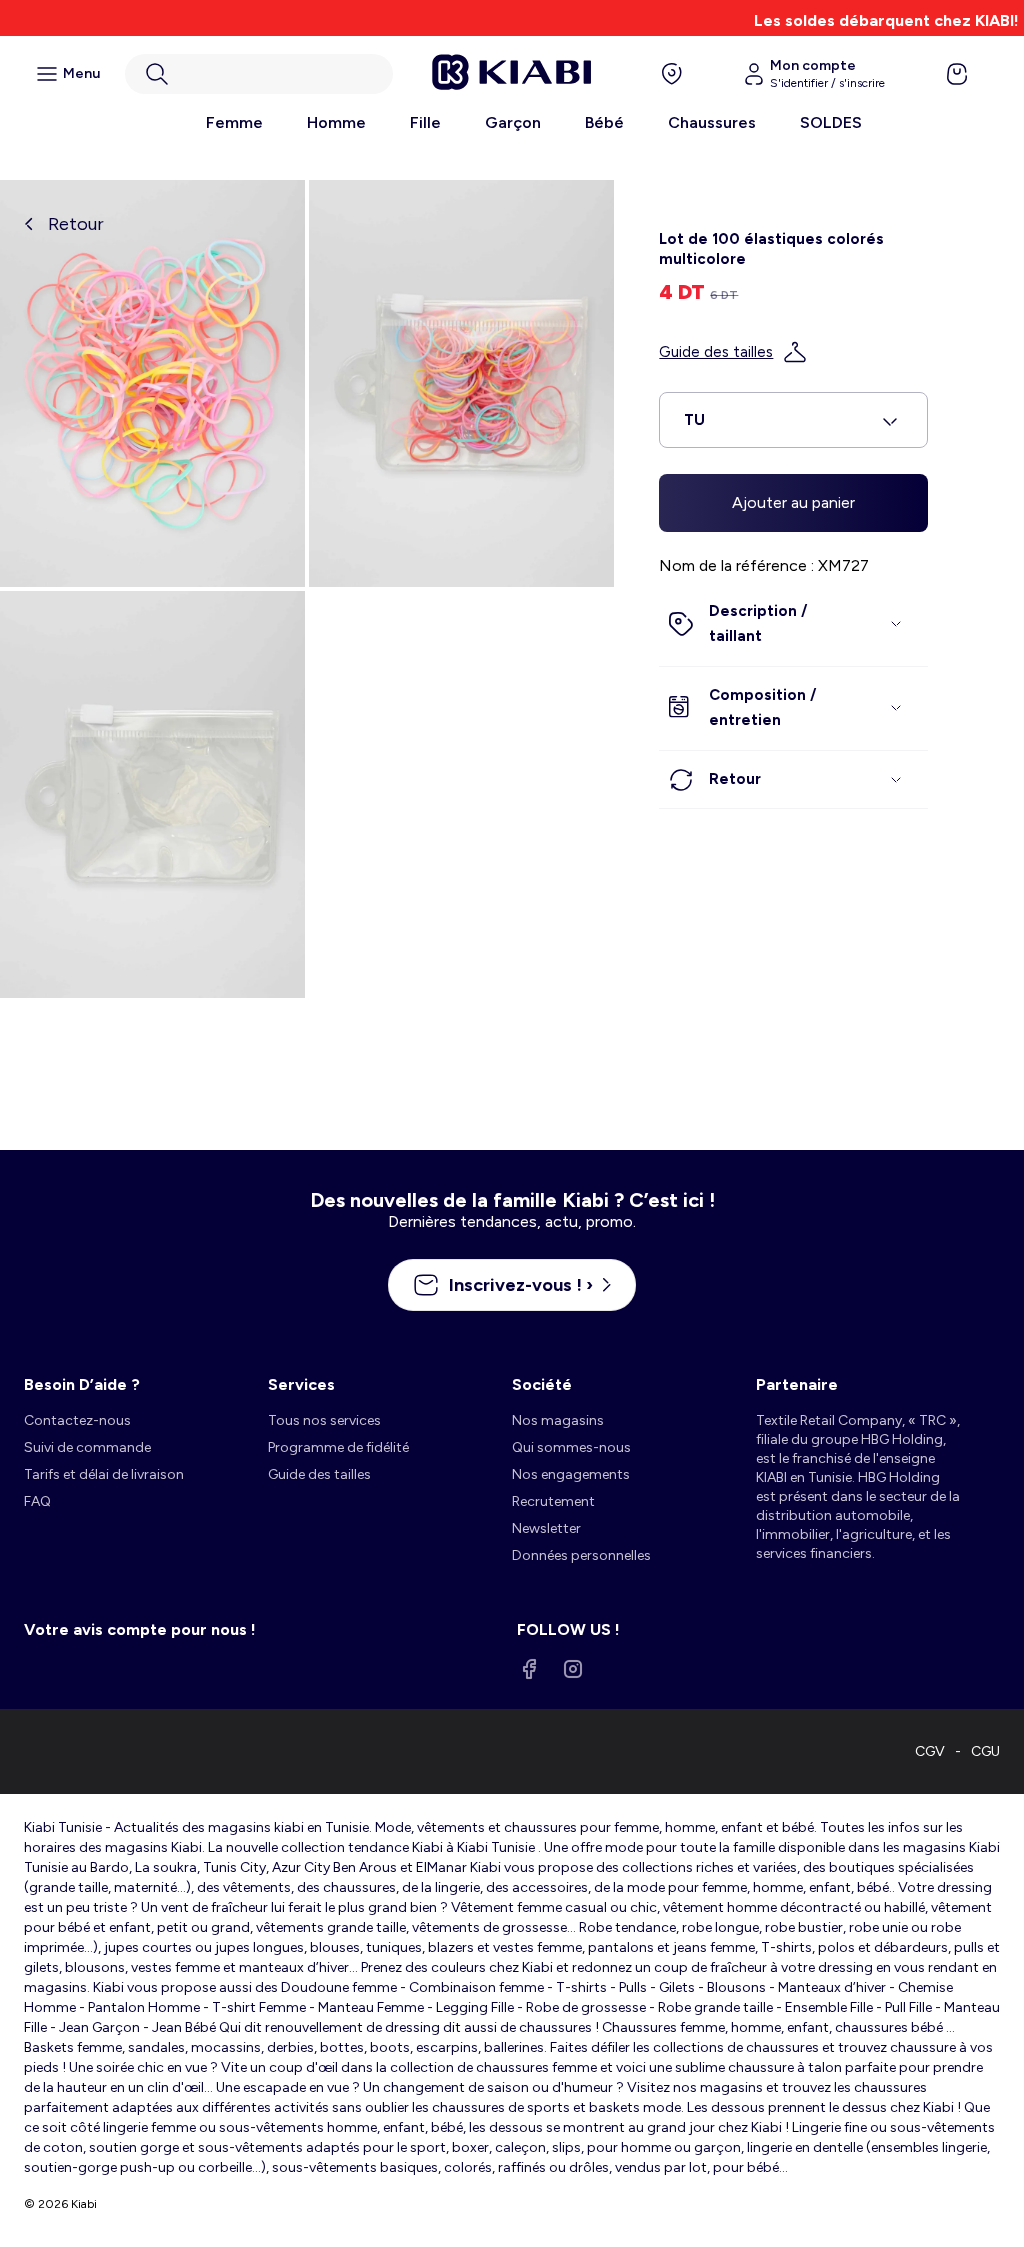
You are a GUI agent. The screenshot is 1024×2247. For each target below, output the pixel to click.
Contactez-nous (77, 1420)
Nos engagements (571, 1474)
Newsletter (546, 1528)
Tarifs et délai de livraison (104, 1474)
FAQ (37, 1501)
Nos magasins (558, 1420)
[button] (259, 74)
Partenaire (797, 1384)
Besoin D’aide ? (82, 1384)
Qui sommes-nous (571, 1447)
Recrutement (553, 1501)
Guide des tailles (716, 352)
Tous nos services (324, 1420)
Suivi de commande (87, 1447)
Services (301, 1384)
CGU (985, 1751)
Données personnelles (581, 1555)
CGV (930, 1751)
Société (542, 1384)
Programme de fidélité (338, 1447)
